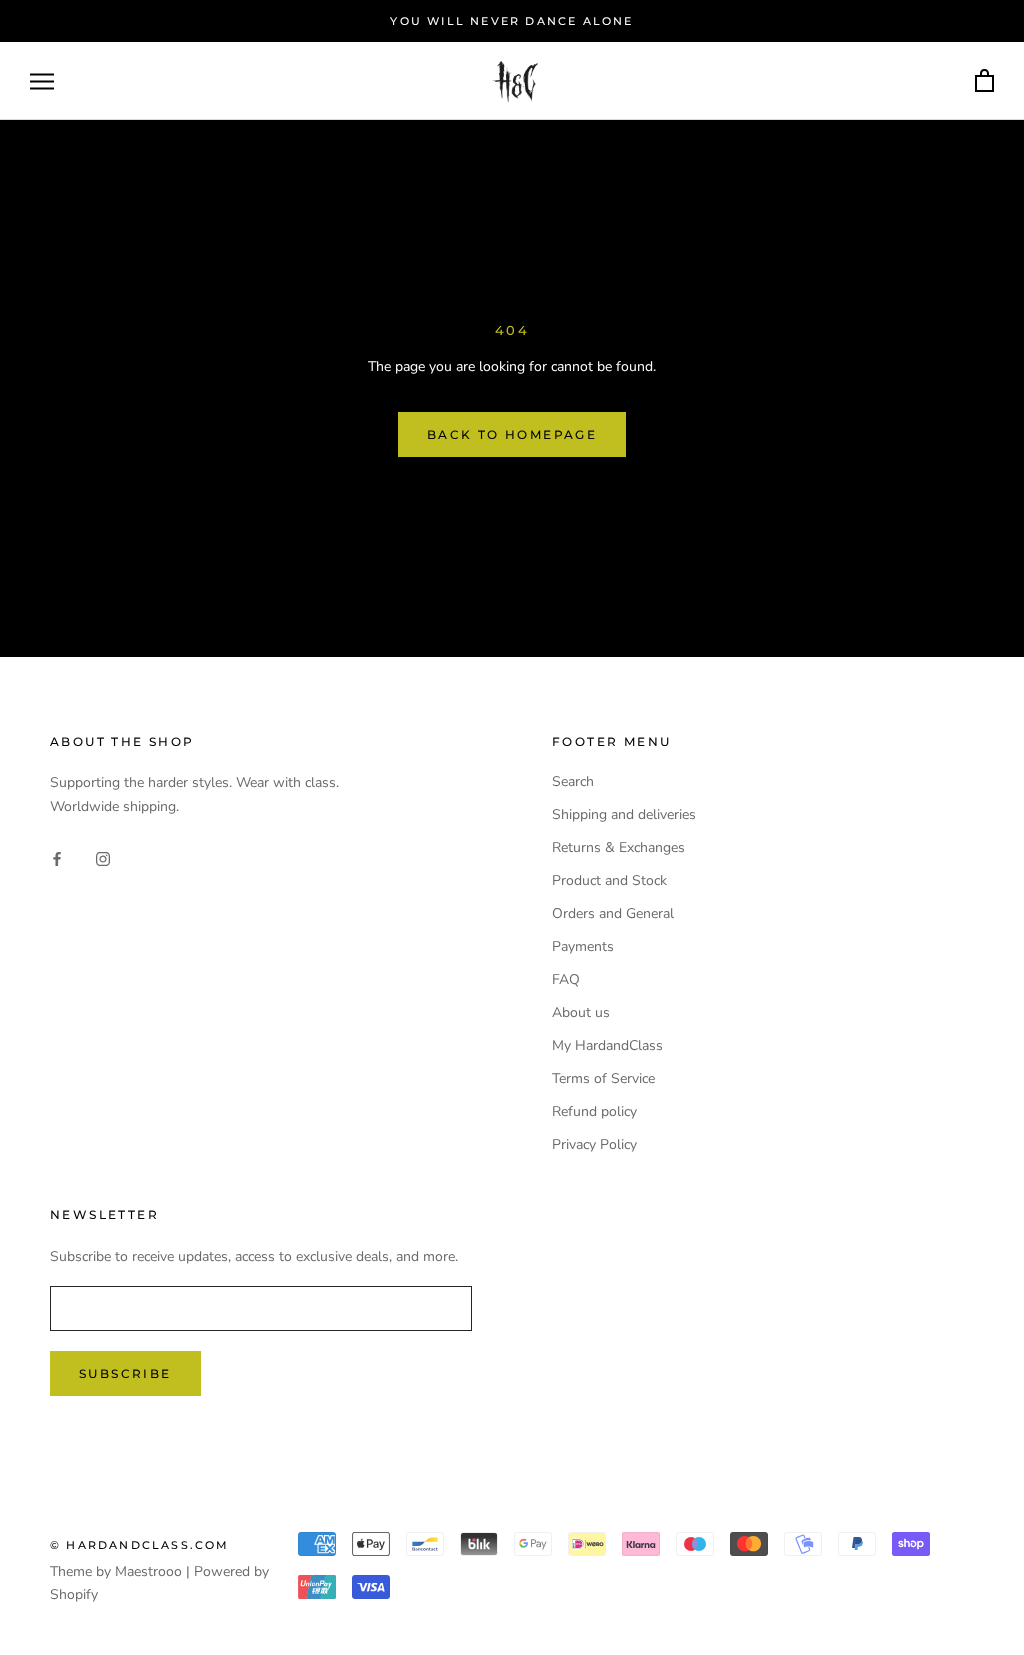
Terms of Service (603, 1078)
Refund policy (594, 1111)
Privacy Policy (594, 1144)
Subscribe (125, 1373)
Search (573, 781)
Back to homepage (512, 434)
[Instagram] (103, 857)
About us (581, 1012)
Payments (583, 946)
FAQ (566, 979)
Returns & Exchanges (618, 847)
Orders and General (613, 913)
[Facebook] (57, 857)
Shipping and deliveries (624, 814)
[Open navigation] (42, 81)
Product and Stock (609, 880)
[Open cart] (984, 81)
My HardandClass (607, 1045)
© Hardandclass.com (140, 1545)
